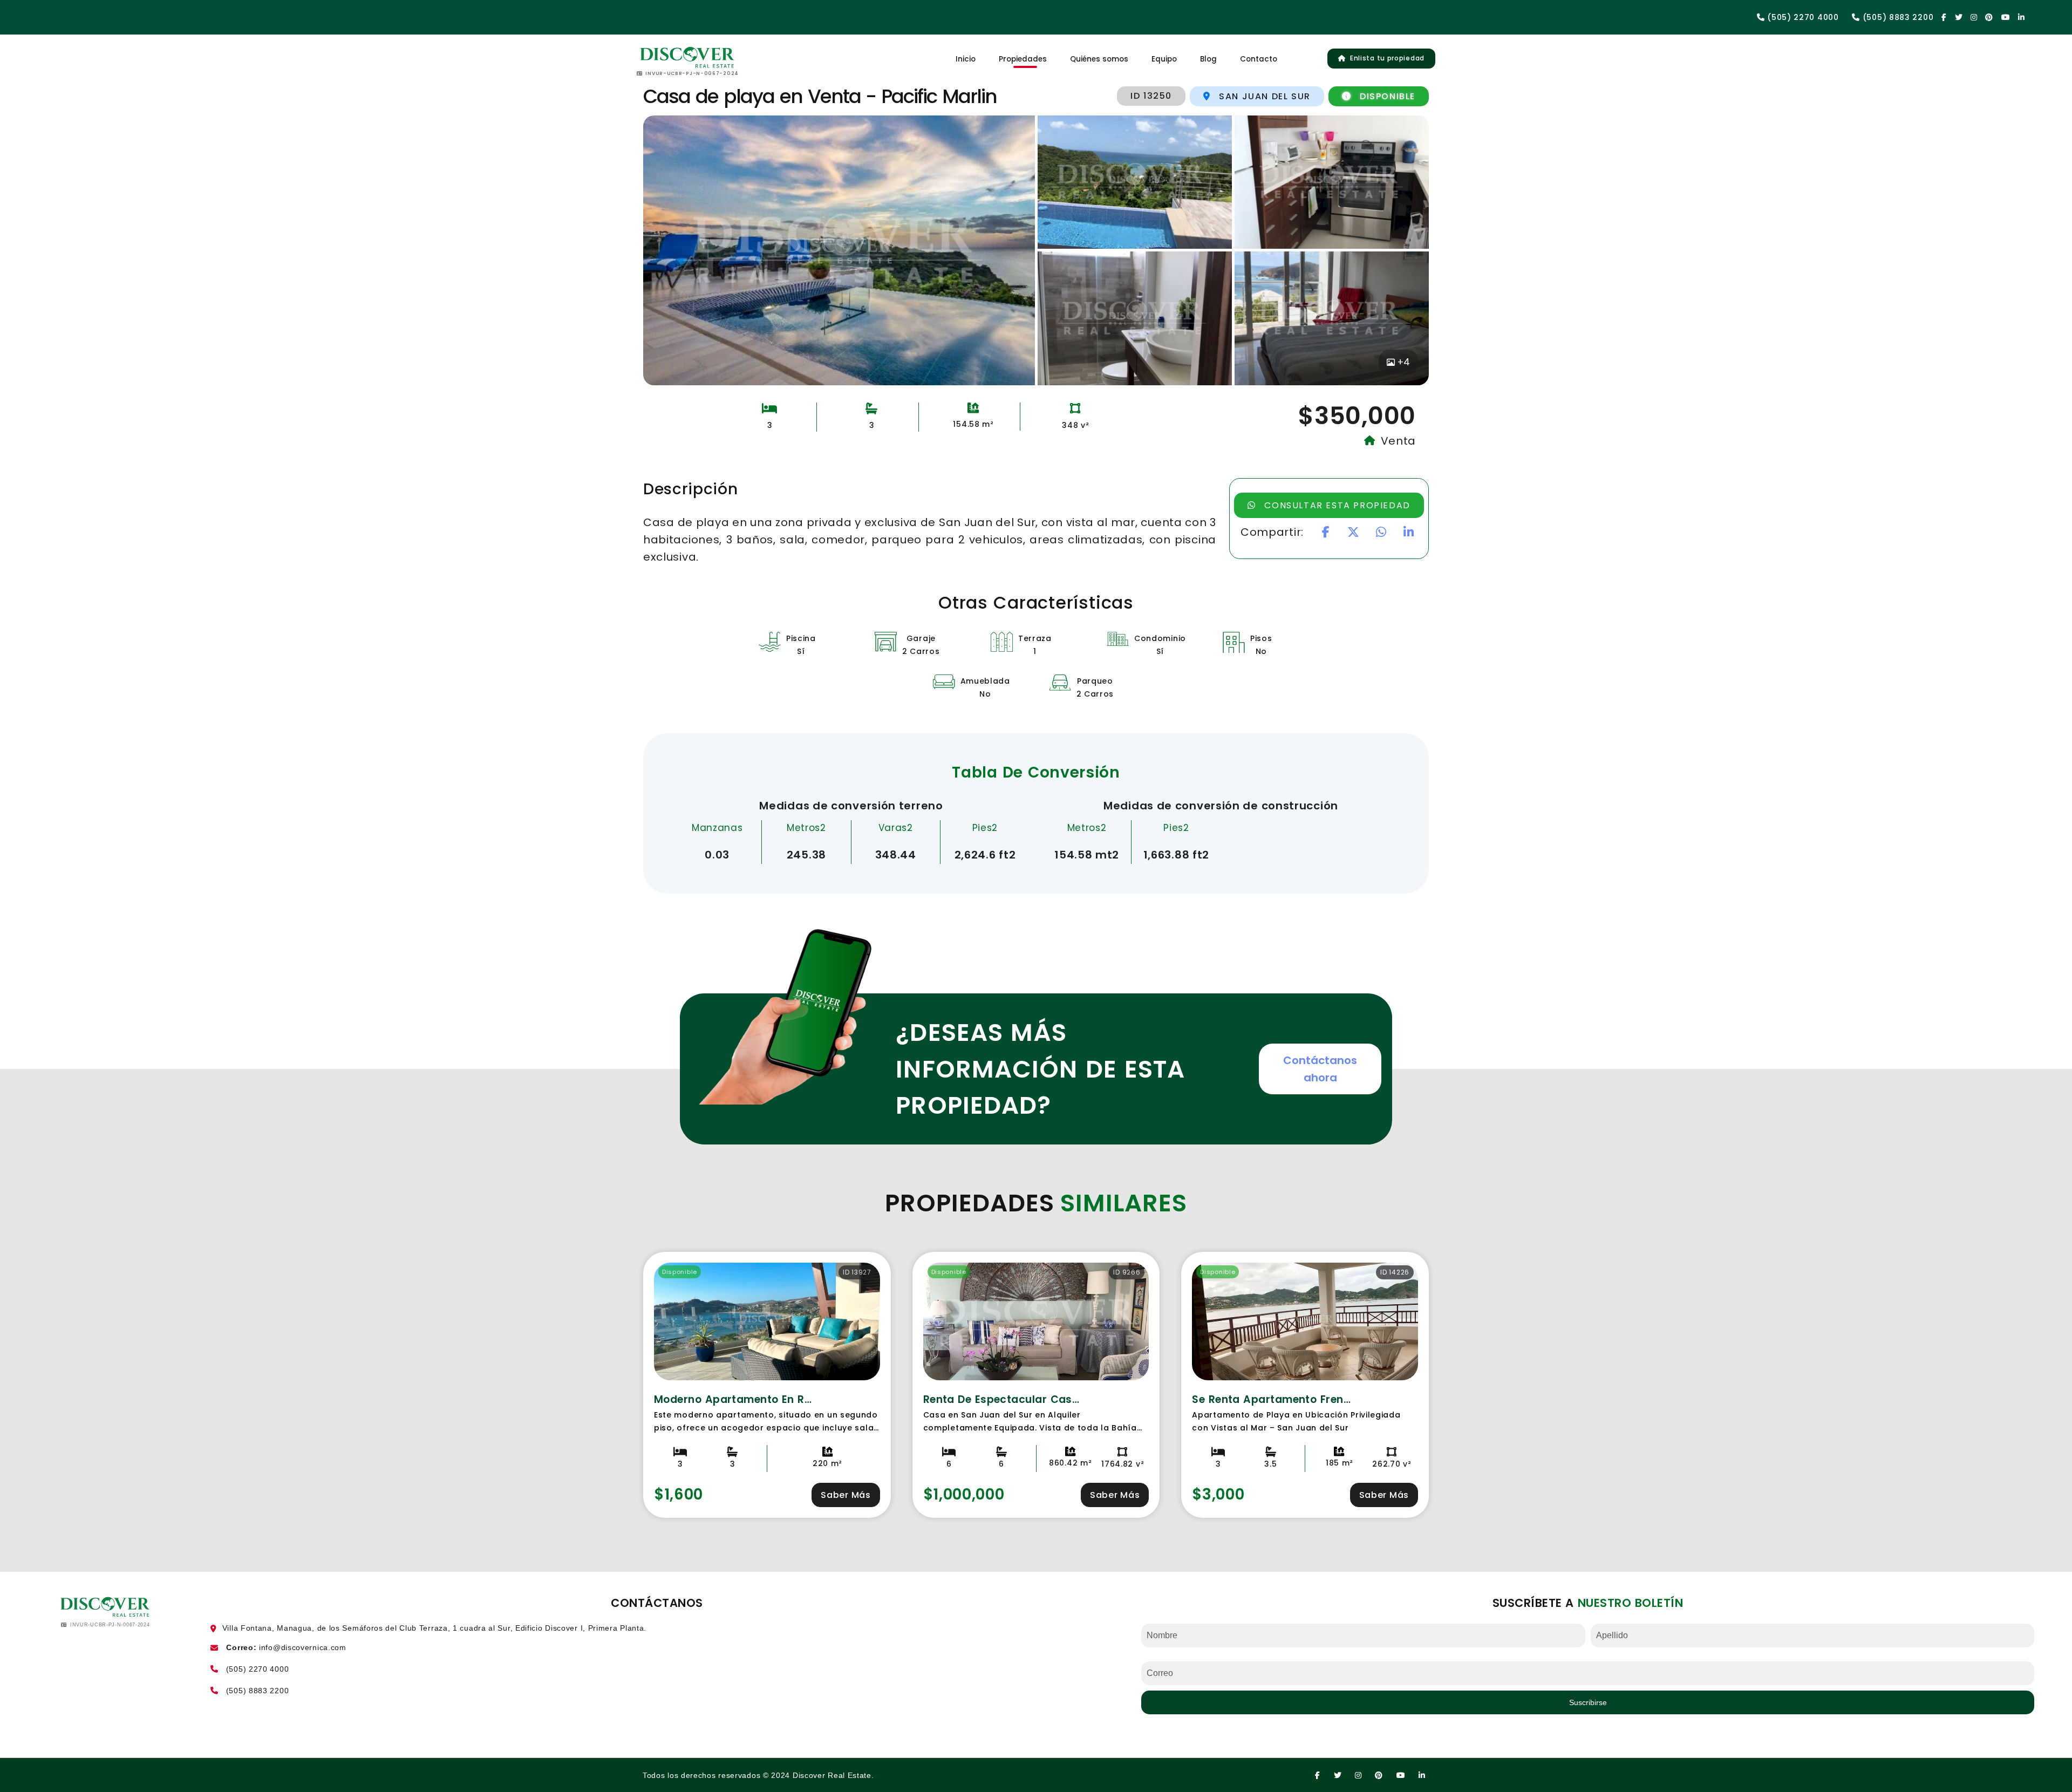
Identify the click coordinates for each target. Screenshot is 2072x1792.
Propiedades (1023, 59)
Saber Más (846, 1495)
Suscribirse (1588, 1702)
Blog (1208, 59)
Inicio (966, 59)
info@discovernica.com (303, 1647)
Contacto (1259, 59)
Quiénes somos (1099, 59)
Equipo (1164, 59)
